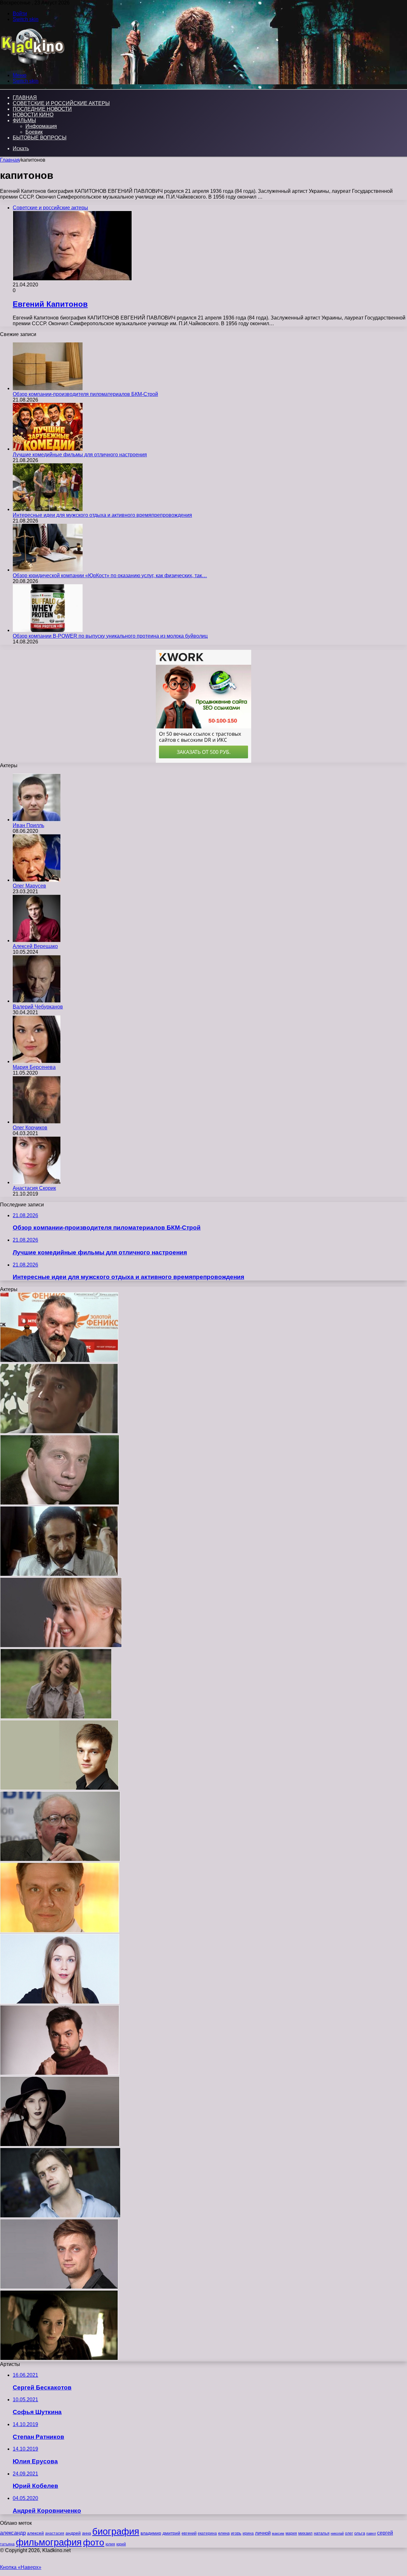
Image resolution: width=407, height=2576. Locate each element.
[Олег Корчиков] (37, 1122)
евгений (189, 2533)
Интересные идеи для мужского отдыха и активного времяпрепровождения (102, 515)
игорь (236, 2533)
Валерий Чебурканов (38, 1007)
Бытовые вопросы (40, 138)
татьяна (7, 2544)
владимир (151, 2533)
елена (224, 2533)
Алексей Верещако (35, 946)
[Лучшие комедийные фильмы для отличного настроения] (48, 449)
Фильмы (24, 120)
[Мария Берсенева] (37, 1061)
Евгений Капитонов (50, 304)
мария (291, 2533)
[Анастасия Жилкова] (60, 2002)
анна (86, 2533)
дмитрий (171, 2533)
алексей (35, 2533)
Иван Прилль (28, 825)
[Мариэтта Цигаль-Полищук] (59, 2358)
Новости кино (33, 115)
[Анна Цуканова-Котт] (56, 1717)
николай (337, 2533)
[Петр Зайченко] (59, 1361)
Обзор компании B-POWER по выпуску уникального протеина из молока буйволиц (110, 636)
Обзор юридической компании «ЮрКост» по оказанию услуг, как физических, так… (110, 576)
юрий (121, 2544)
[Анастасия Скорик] (37, 1182)
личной (263, 2533)
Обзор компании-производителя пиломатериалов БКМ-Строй (85, 394)
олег (349, 2533)
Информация (41, 126)
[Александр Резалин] (59, 1574)
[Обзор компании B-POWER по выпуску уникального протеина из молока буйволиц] (48, 630)
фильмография (49, 2542)
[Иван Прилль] (37, 820)
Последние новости (42, 109)
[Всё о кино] (32, 64)
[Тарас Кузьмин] (60, 2073)
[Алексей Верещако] (37, 941)
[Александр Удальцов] (59, 2287)
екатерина (207, 2533)
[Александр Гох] (60, 1931)
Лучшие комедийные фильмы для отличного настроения (80, 455)
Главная (10, 160)
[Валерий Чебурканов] (37, 1001)
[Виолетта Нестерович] (61, 1646)
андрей (73, 2533)
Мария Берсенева (34, 1067)
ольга (360, 2533)
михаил (305, 2533)
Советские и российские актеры (61, 103)
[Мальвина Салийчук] (60, 2145)
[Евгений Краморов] (60, 1503)
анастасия (55, 2533)
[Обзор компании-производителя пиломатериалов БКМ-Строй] (48, 388)
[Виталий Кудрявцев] (60, 2216)
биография (116, 2531)
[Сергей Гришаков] (59, 1432)
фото (94, 2542)
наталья (322, 2533)
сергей (385, 2533)
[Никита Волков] (59, 1788)
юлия (110, 2544)
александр (13, 2533)
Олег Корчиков (30, 1128)
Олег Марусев (29, 886)
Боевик (34, 132)
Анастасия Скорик (34, 1188)
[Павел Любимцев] (60, 1860)
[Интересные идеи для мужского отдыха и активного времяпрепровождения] (48, 509)
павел (371, 2533)
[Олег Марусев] (37, 880)
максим (278, 2533)
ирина (248, 2533)
